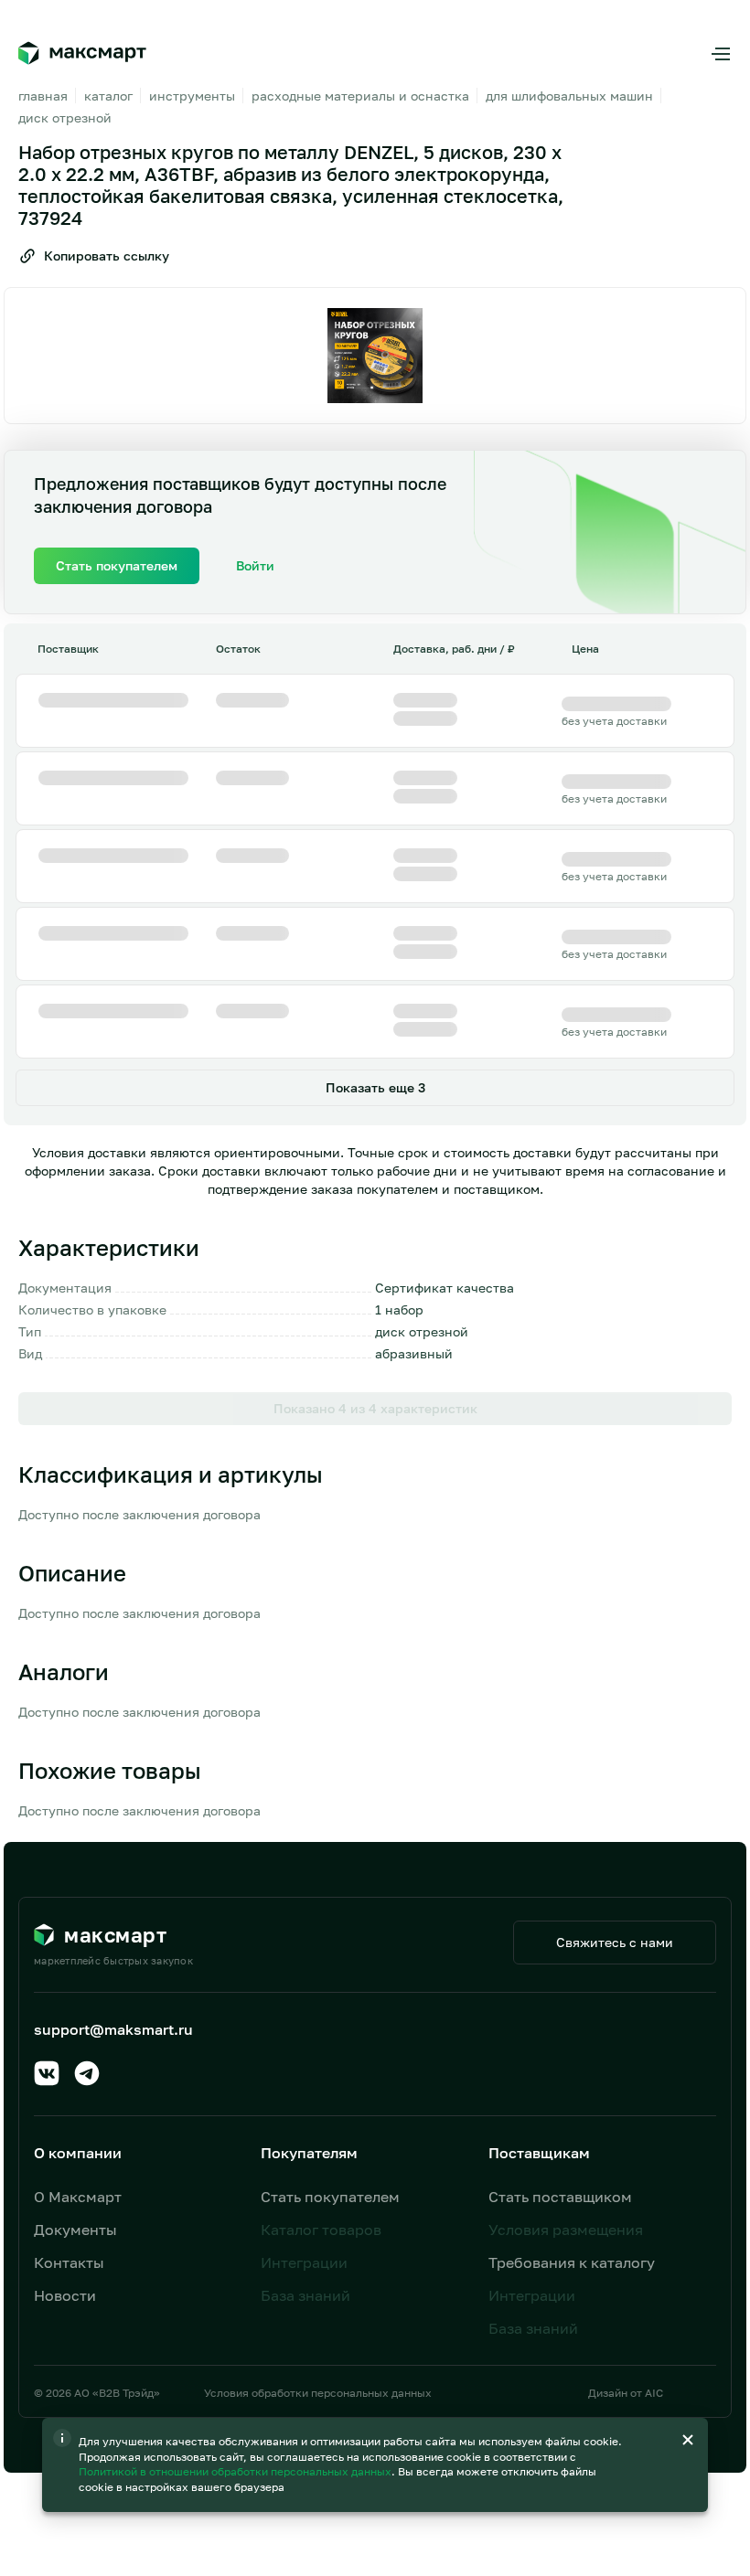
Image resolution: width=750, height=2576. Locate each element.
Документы (75, 2230)
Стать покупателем (330, 2197)
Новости (65, 2295)
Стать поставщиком (560, 2197)
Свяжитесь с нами (615, 1942)
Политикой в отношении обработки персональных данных (236, 2471)
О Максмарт (78, 2197)
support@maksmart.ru (113, 2029)
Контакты (69, 2262)
